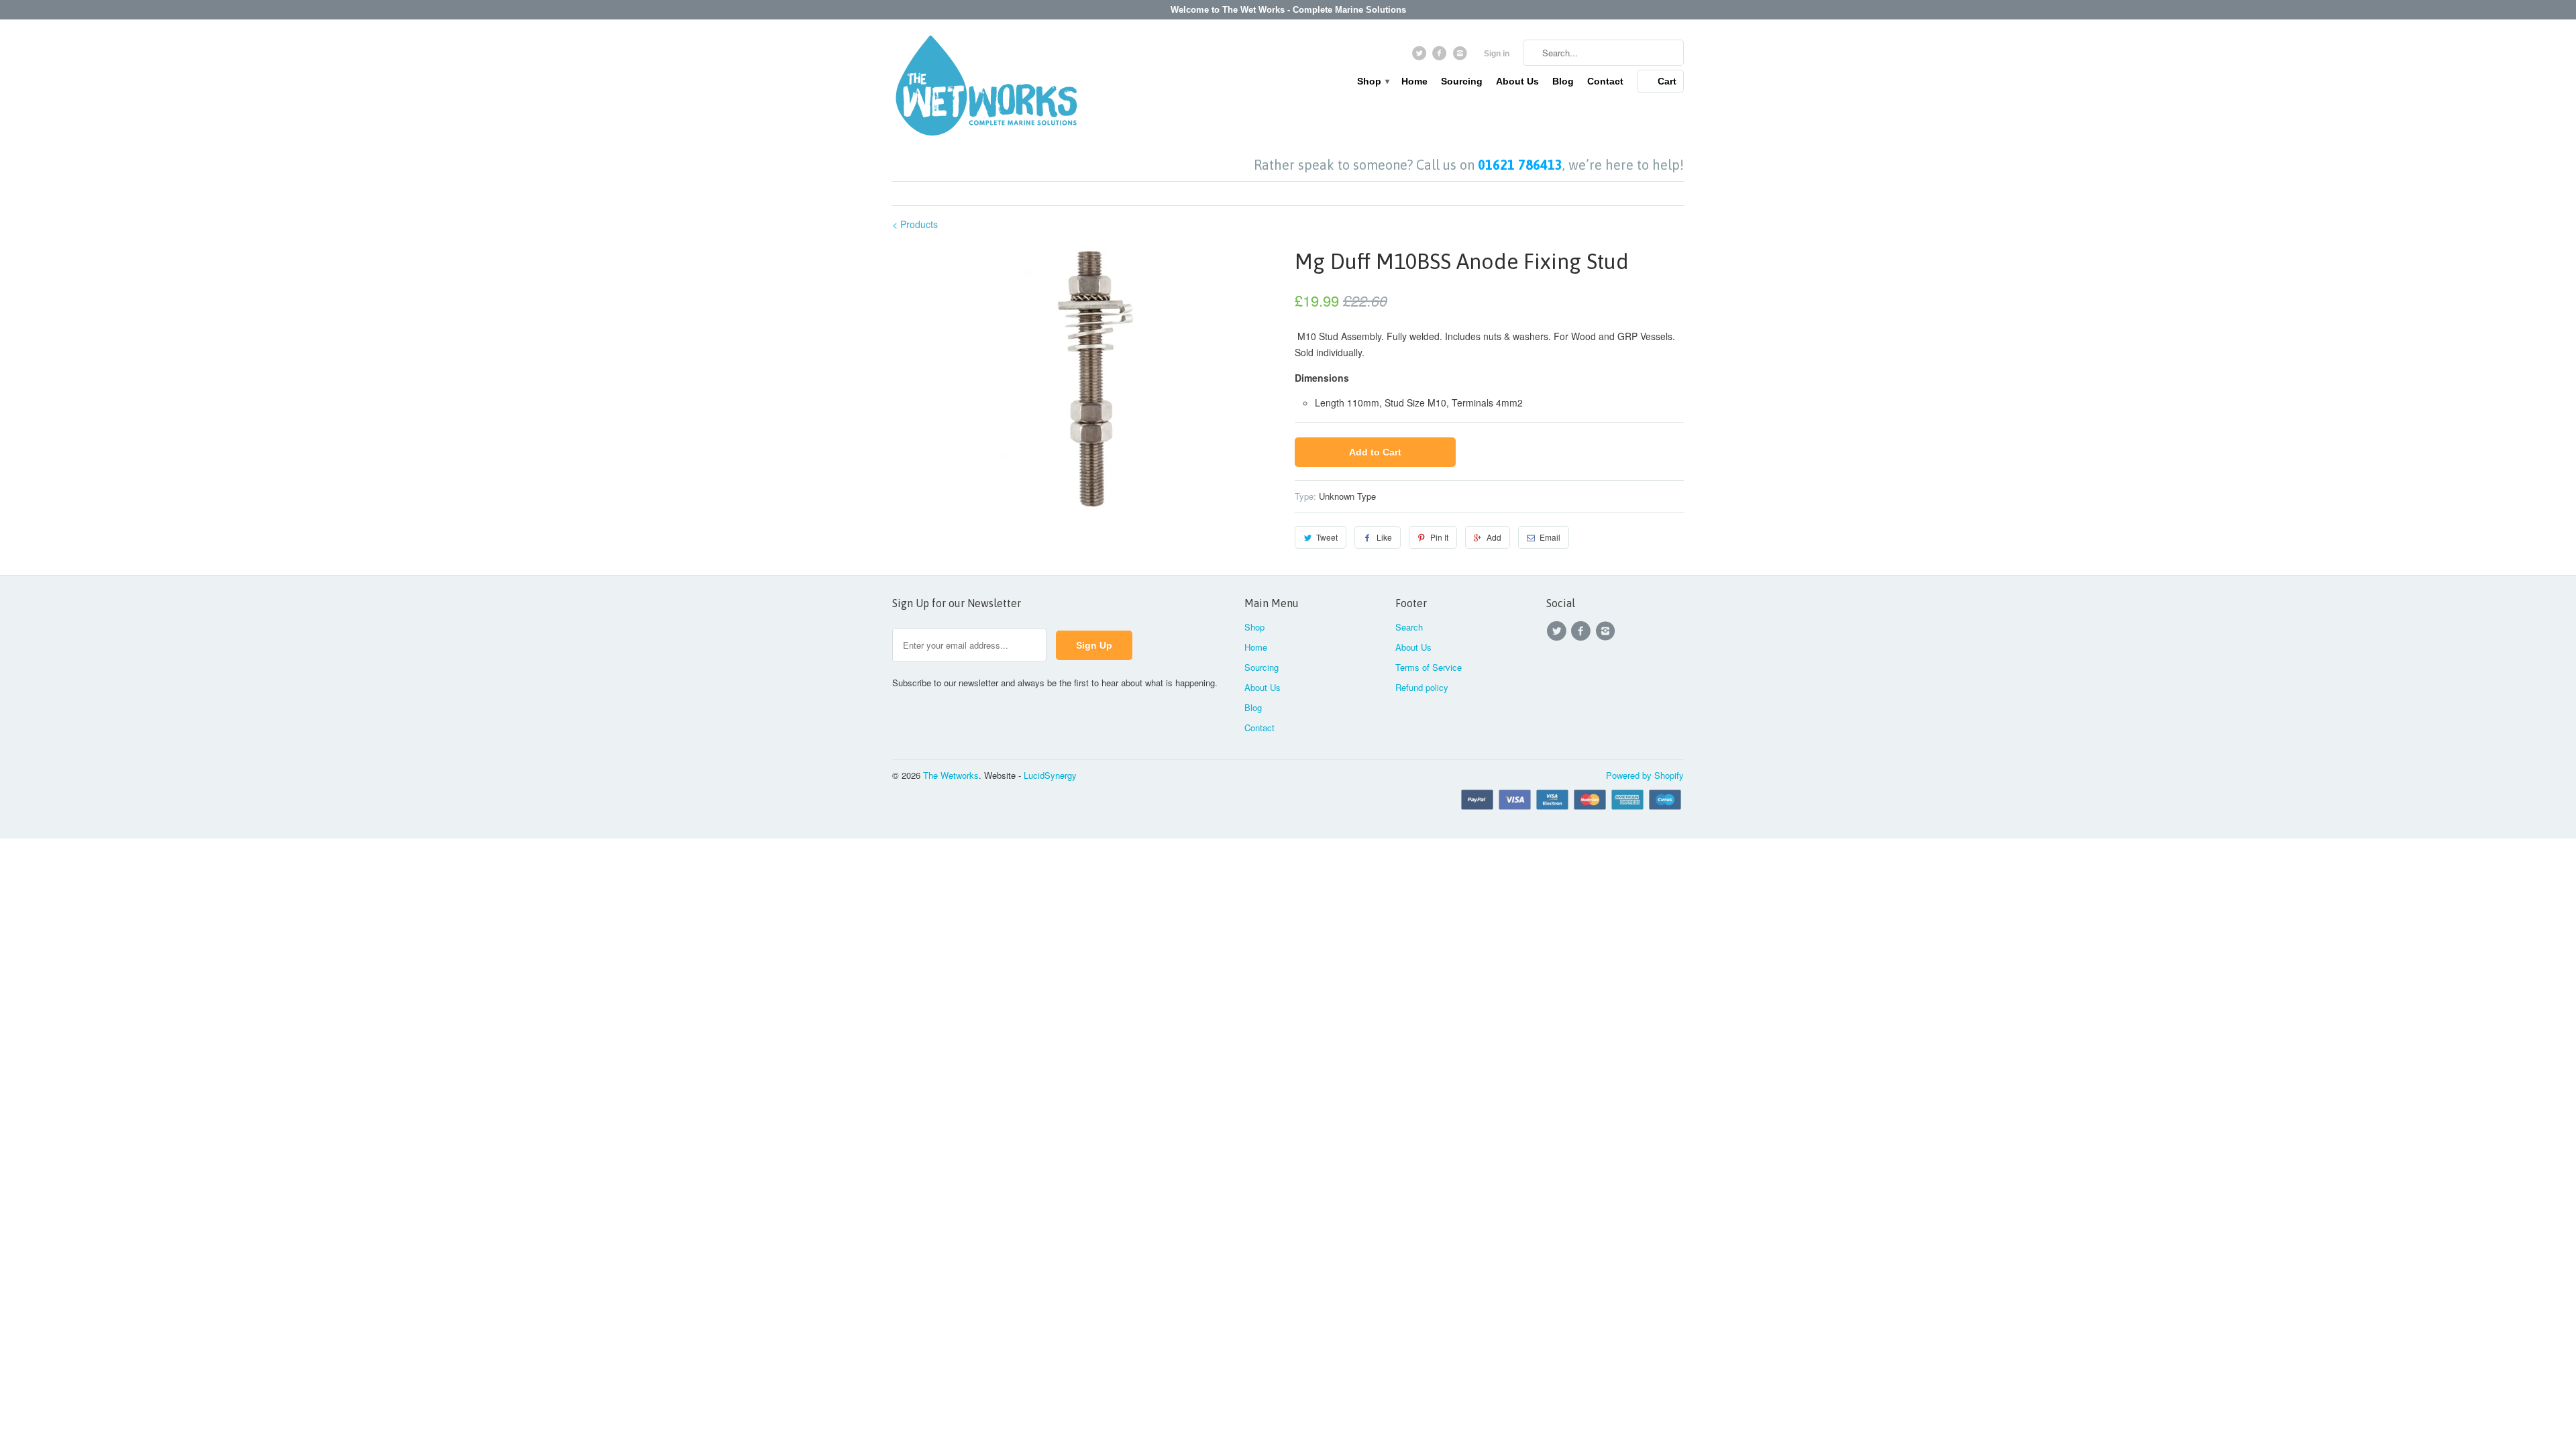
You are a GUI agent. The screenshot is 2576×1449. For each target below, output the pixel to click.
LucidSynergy (1050, 775)
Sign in (1497, 54)
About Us (1517, 81)
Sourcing (1462, 81)
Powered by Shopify (1645, 775)
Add (1494, 537)
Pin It (1439, 537)
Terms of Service (1429, 667)
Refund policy (1422, 687)
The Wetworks (951, 775)
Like (1384, 537)
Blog (1563, 81)
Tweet (1327, 537)
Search (1409, 627)
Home (1414, 81)
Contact (1605, 81)
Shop (1373, 81)
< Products (915, 224)
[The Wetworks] (986, 89)
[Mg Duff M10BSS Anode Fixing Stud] (1087, 380)
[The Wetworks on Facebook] (1441, 56)
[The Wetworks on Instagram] (1461, 56)
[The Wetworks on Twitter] (1420, 56)
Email (1550, 537)
